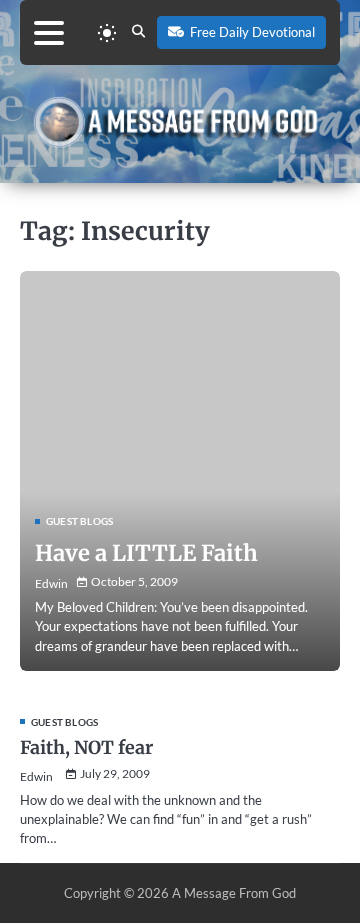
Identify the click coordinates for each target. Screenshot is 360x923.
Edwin (51, 583)
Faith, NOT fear (86, 747)
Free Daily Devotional (252, 32)
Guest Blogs (79, 521)
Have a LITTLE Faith (146, 553)
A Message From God (234, 893)
